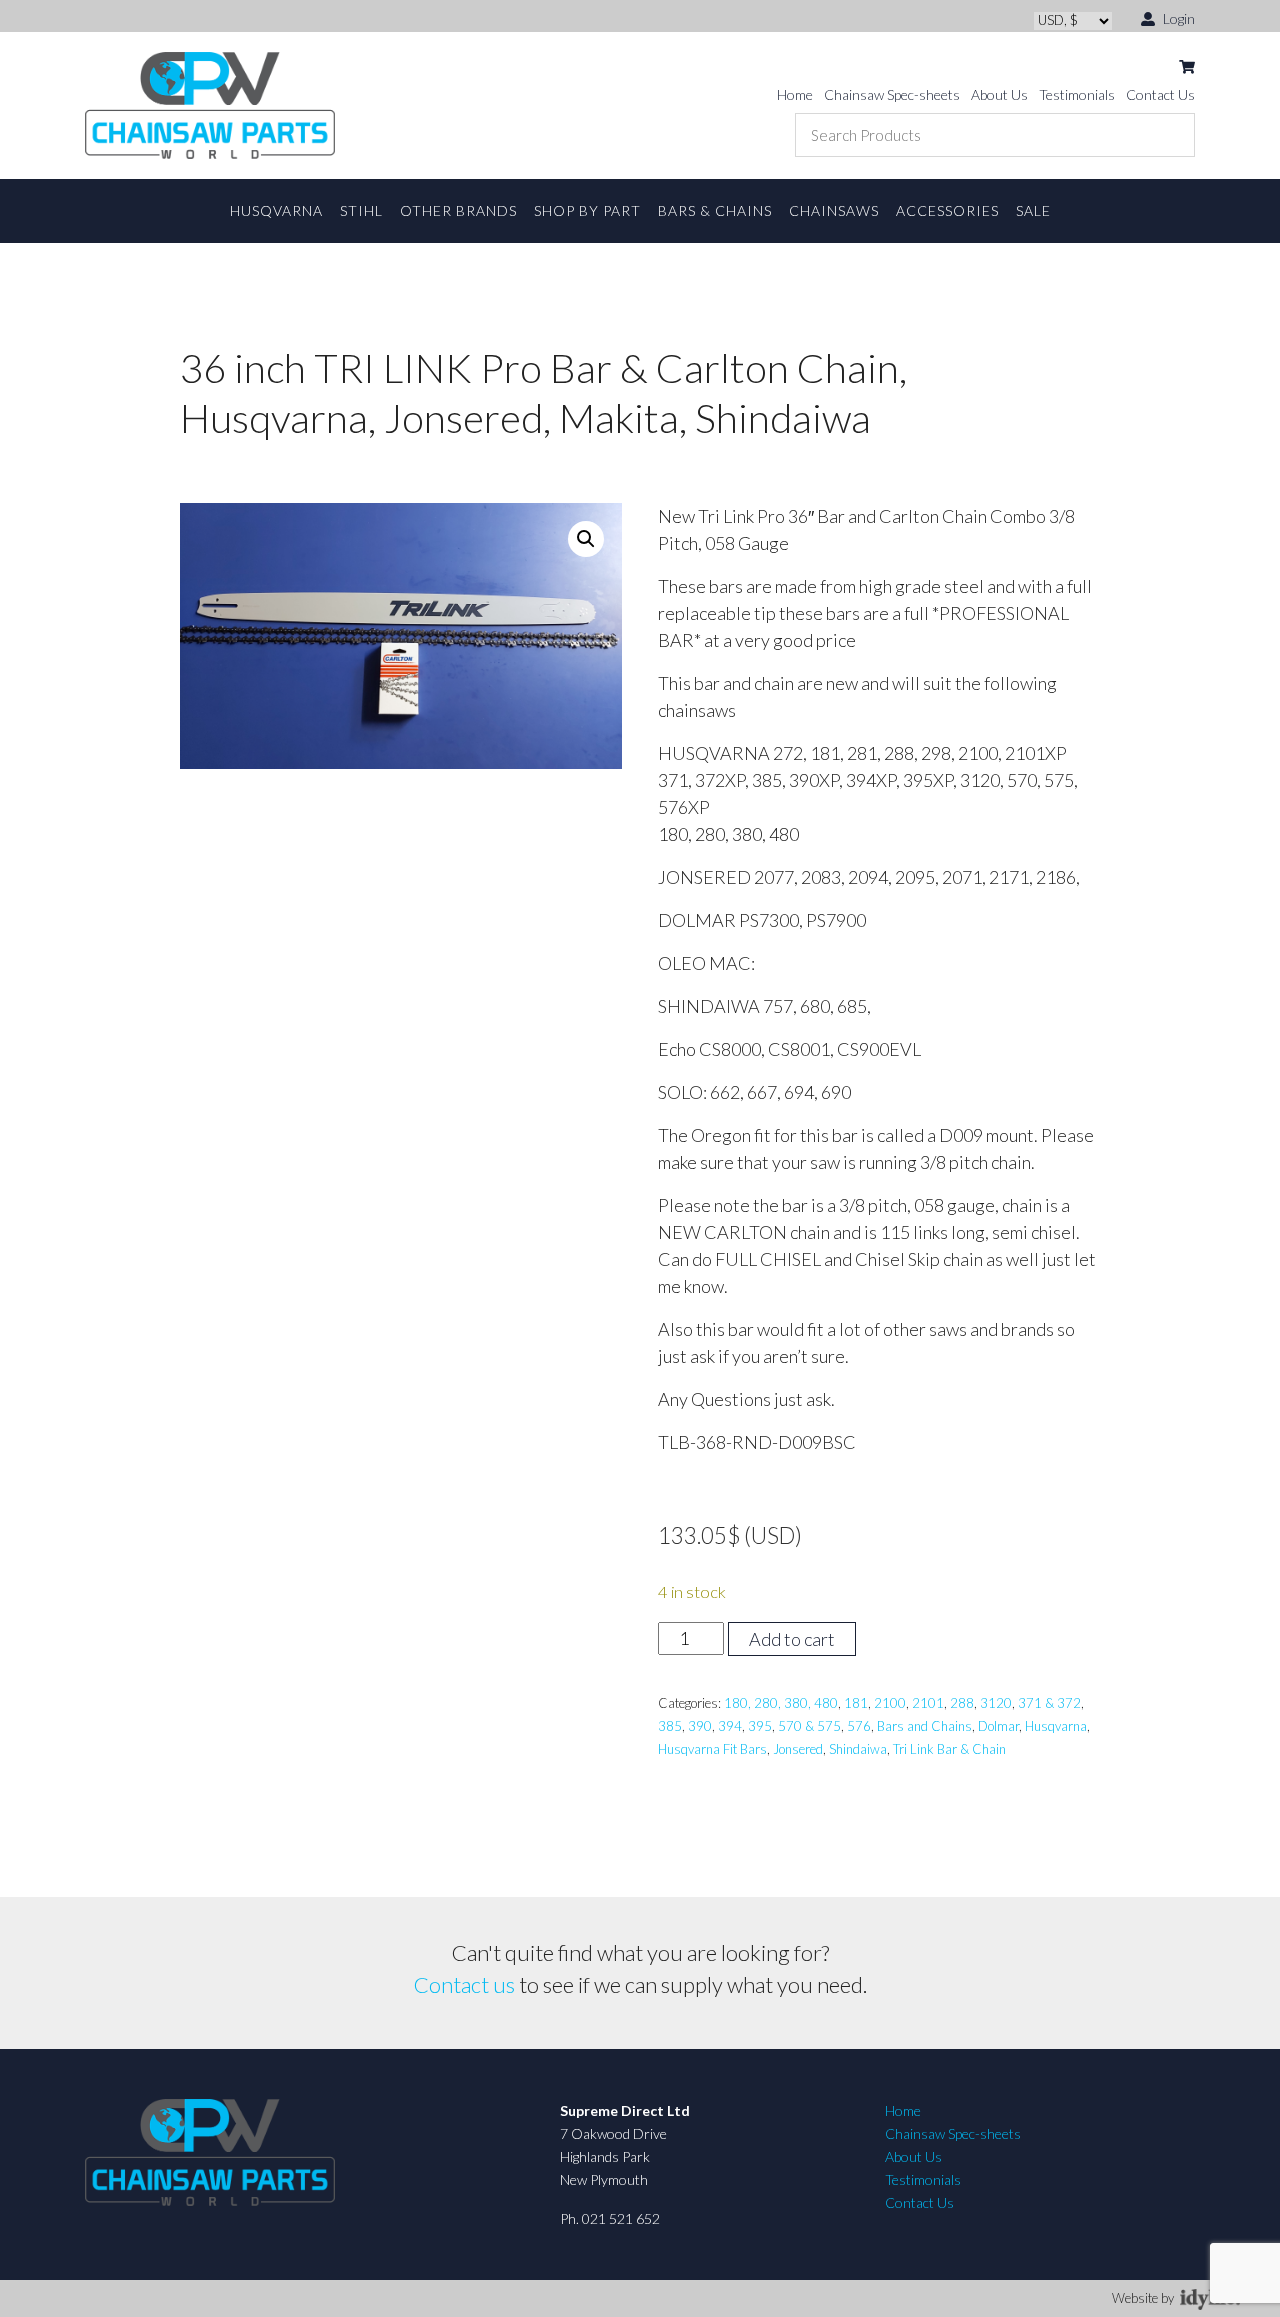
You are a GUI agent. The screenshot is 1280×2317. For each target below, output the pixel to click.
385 (670, 1726)
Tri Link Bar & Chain (949, 1749)
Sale (1033, 210)
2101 (928, 1703)
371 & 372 (1049, 1703)
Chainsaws (834, 210)
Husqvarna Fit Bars (712, 1749)
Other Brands (458, 210)
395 (760, 1726)
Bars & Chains (715, 210)
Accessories (947, 210)
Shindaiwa (858, 1749)
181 (856, 1703)
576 (859, 1726)
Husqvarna (276, 210)
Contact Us (1160, 94)
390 (700, 1726)
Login (1177, 18)
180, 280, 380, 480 (781, 1703)
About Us (999, 94)
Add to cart (792, 1639)
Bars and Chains (924, 1726)
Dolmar (998, 1726)
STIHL (361, 210)
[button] (586, 539)
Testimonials (1077, 94)
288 (962, 1703)
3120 (996, 1703)
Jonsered (798, 1749)
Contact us (464, 1984)
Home (795, 94)
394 (730, 1726)
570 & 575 (809, 1726)
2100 (890, 1703)
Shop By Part (587, 210)
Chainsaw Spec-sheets (892, 94)
